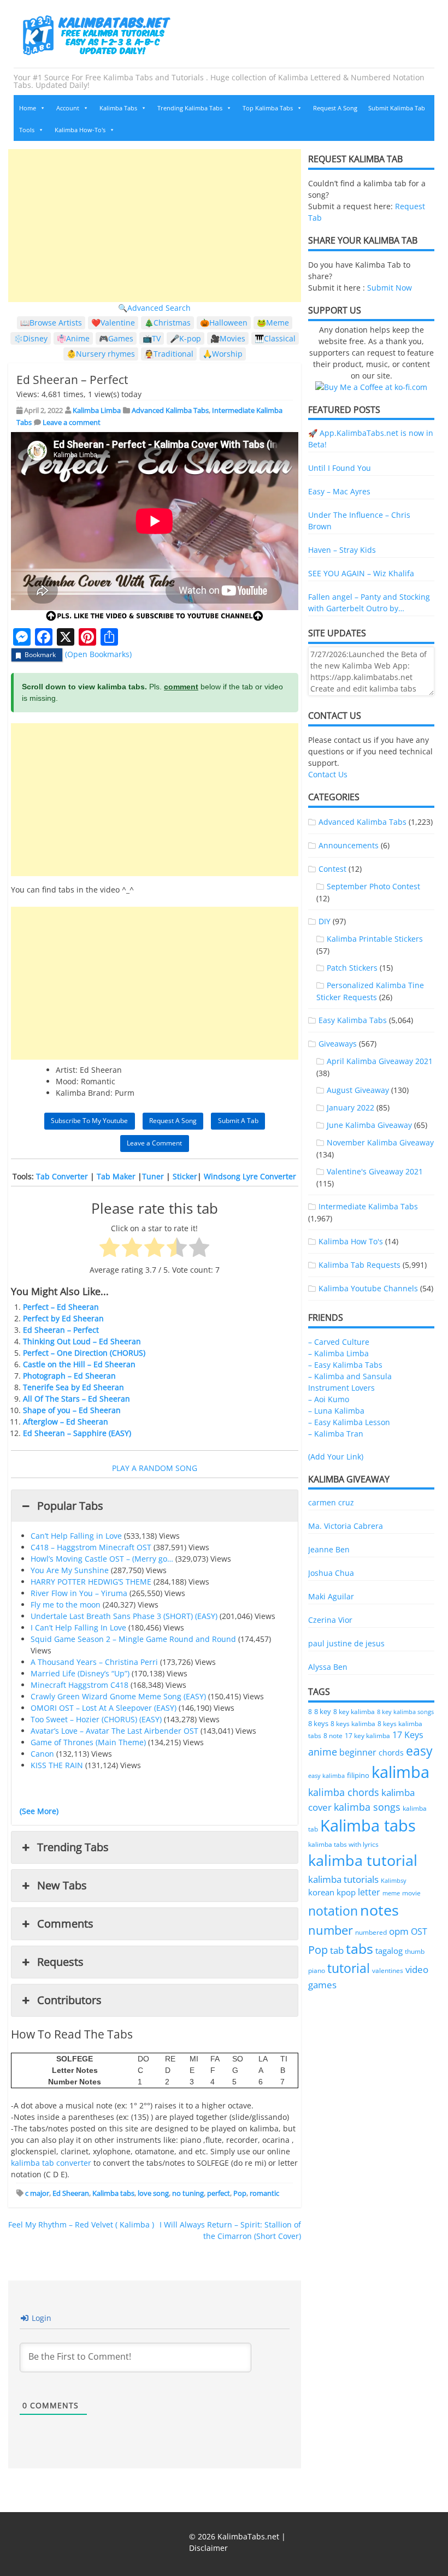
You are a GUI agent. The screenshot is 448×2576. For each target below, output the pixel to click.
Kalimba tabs (113, 2193)
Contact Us (328, 774)
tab (337, 1950)
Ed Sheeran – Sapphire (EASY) (77, 1433)
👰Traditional (169, 354)
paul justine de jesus (346, 1643)
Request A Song (335, 108)
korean (321, 1892)
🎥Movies (228, 338)
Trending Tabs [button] (73, 1847)
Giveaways (338, 1044)
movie (411, 1893)
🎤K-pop (185, 338)
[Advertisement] (155, 226)
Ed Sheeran (71, 2193)
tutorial (349, 1968)
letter (369, 1892)
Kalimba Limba (97, 410)
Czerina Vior (330, 1620)
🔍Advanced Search (154, 308)
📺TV (152, 338)
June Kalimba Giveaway (369, 1125)
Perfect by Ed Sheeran (63, 1318)
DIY (325, 921)
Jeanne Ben (329, 1549)
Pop (240, 2193)
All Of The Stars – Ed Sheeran (76, 1399)
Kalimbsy (394, 1880)
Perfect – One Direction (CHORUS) (84, 1353)
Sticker (185, 1176)
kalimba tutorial (363, 1860)
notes (379, 1910)
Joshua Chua (331, 1573)
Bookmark (40, 655)
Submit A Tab (238, 1121)
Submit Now (390, 288)
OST (419, 1931)
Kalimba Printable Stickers (375, 939)
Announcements (349, 845)
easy (419, 1751)
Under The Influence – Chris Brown (359, 521)
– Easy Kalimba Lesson (349, 1422)
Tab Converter (62, 1176)
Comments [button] (65, 1924)
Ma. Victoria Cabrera (346, 1526)
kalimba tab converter (51, 2163)
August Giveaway (358, 1090)
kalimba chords (344, 1792)
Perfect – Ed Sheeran (61, 1307)
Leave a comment (72, 422)
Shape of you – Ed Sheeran (72, 1410)
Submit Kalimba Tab (397, 108)
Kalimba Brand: (84, 1093)
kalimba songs (367, 1807)
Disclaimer (208, 2548)
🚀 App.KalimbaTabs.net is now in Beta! (371, 439)
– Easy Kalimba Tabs (345, 1365)
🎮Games (116, 338)
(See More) (39, 1811)
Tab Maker (116, 1176)
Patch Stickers (352, 968)
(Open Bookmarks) (98, 654)
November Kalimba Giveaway (380, 1142)
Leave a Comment (154, 1143)
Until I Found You (340, 468)
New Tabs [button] (62, 1885)
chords (391, 1753)
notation (333, 1911)
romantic (264, 2193)
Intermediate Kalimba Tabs (368, 1206)
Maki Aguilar (331, 1596)
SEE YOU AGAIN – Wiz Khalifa (361, 573)
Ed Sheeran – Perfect (61, 1330)
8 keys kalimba (353, 1724)
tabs (359, 1949)
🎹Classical (275, 338)
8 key (323, 1711)
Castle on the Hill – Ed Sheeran (79, 1364)
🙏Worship (223, 354)
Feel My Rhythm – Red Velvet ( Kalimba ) (81, 2225)
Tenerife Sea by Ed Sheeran (73, 1387)
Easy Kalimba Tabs (353, 1020)
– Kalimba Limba (338, 1353)
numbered (371, 1932)
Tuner (153, 1176)
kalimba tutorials (343, 1879)
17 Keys (408, 1735)
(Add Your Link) (336, 1457)
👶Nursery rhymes (101, 354)
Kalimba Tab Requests (359, 1265)
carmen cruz (331, 1502)
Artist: (67, 1070)
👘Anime (73, 338)
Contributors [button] (69, 2000)
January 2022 (350, 1107)
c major (37, 2193)
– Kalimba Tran (336, 1434)
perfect (219, 2193)
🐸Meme (273, 323)
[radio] (110, 1249)
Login (40, 2318)
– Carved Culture (339, 1342)
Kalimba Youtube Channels (368, 1288)
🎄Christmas (167, 323)
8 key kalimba (354, 1712)
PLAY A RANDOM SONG (155, 1468)
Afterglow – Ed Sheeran (66, 1422)
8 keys (318, 1723)
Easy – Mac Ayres (339, 491)
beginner (358, 1752)
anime (323, 1751)
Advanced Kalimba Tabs (170, 410)
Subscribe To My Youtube (89, 1121)
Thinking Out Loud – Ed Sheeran (82, 1341)
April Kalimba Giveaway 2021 (380, 1061)
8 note (333, 1735)
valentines (388, 1971)
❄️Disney (31, 338)
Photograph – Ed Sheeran (69, 1376)
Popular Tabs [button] (70, 1506)
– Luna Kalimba (336, 1411)
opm (399, 1931)
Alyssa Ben (328, 1667)
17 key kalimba (367, 1736)
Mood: (67, 1081)
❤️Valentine (113, 323)
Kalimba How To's (351, 1241)
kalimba (400, 1772)
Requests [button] (60, 1962)
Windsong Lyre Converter (250, 1176)
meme (391, 1893)
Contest (332, 869)
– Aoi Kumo (329, 1399)
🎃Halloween (224, 323)
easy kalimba (326, 1776)
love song (153, 2193)
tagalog (389, 1951)
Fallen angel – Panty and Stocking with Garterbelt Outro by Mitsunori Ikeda (369, 603)
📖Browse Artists (51, 323)
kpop (346, 1892)
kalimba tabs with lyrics (343, 1844)
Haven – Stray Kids (342, 550)
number (331, 1930)
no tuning (188, 2193)
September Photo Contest (373, 886)
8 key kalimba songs (405, 1712)
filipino (358, 1776)
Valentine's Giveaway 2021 (375, 1171)
